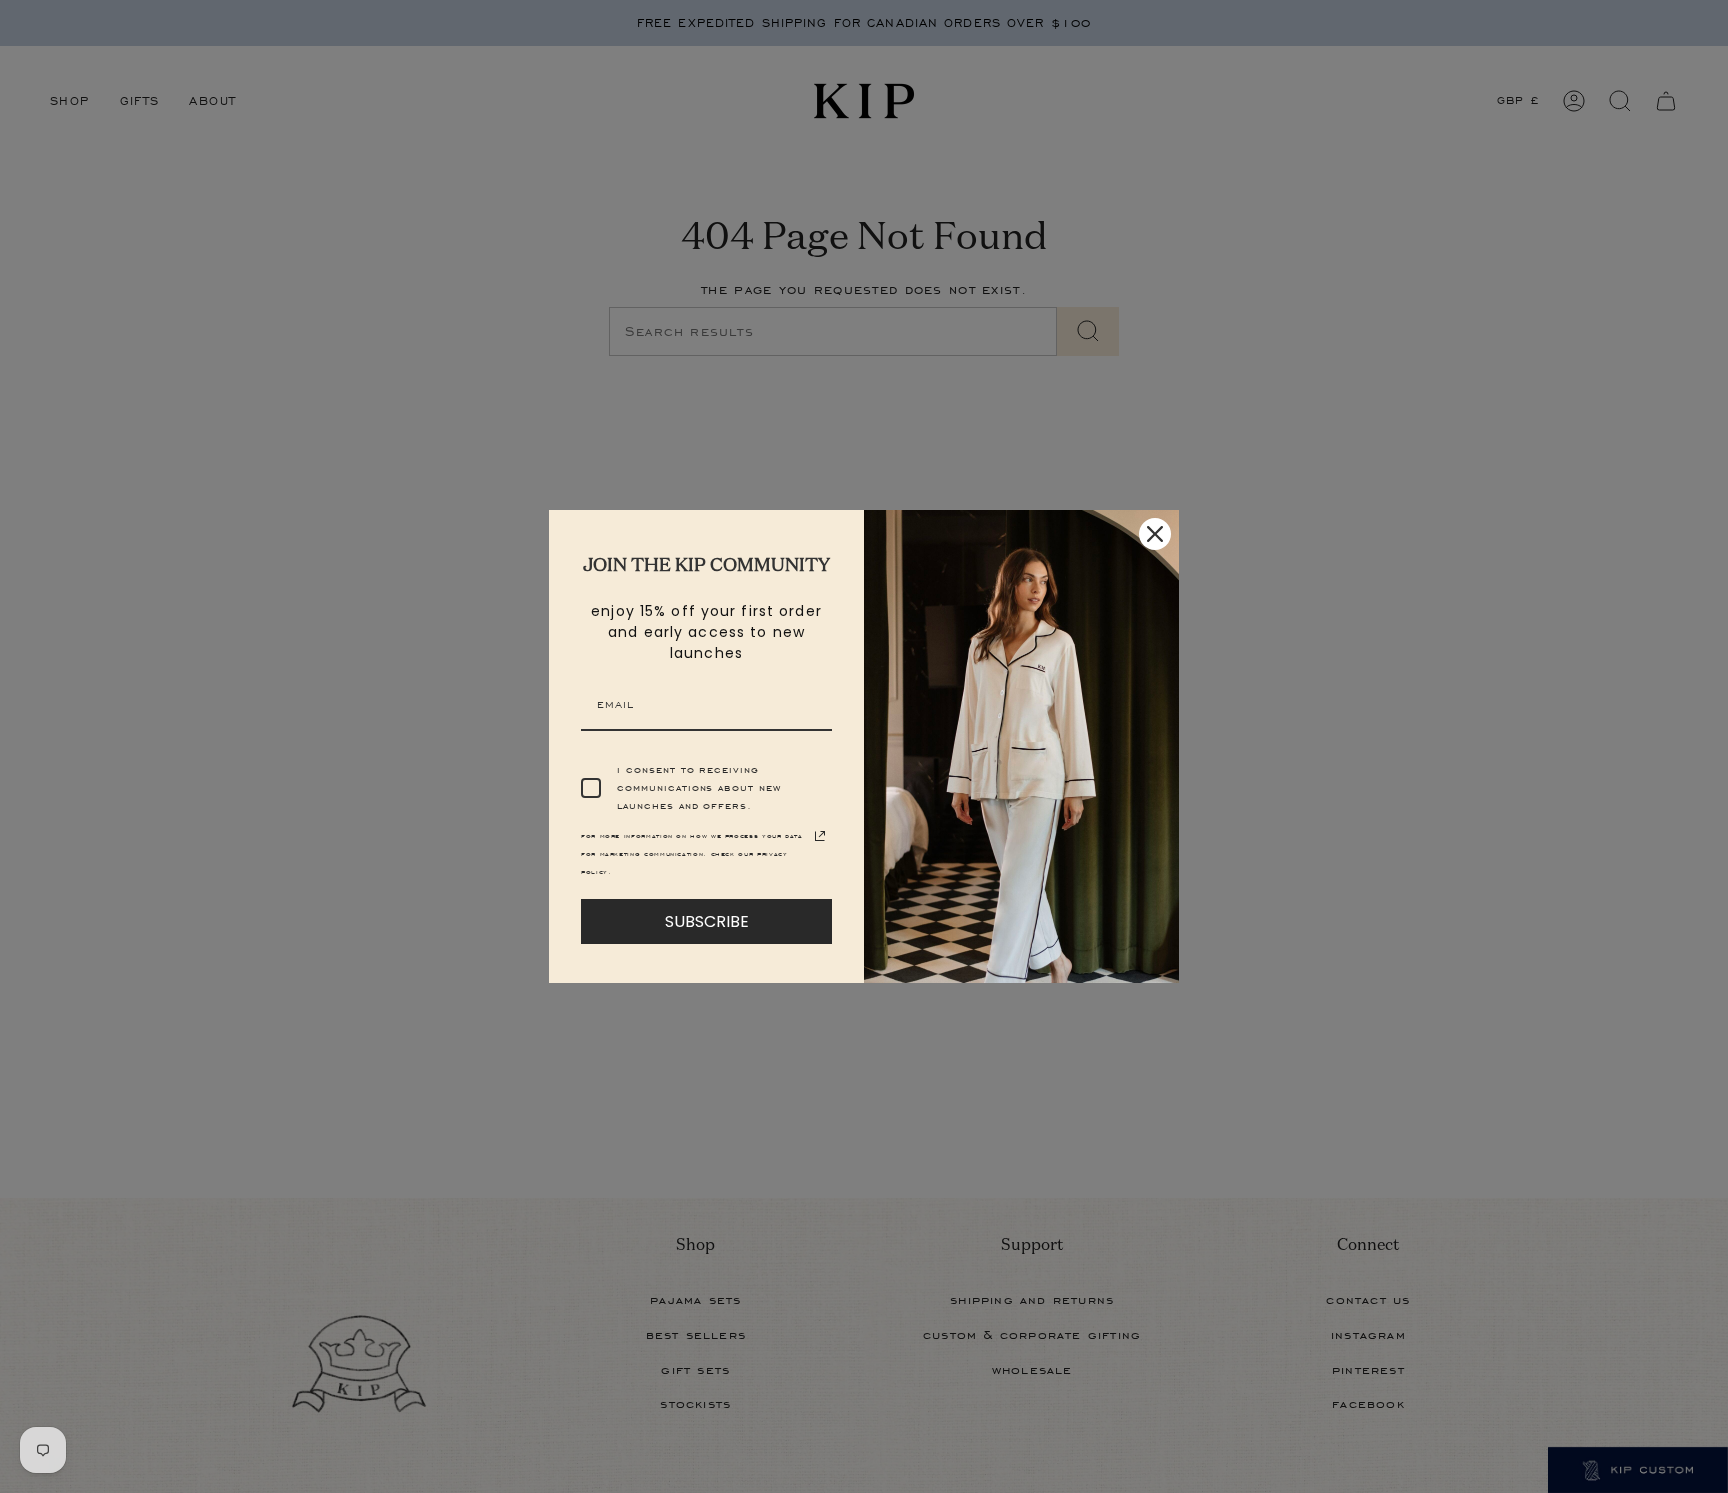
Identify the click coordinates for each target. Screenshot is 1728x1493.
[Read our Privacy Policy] (820, 836)
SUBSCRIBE (707, 921)
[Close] (1155, 534)
